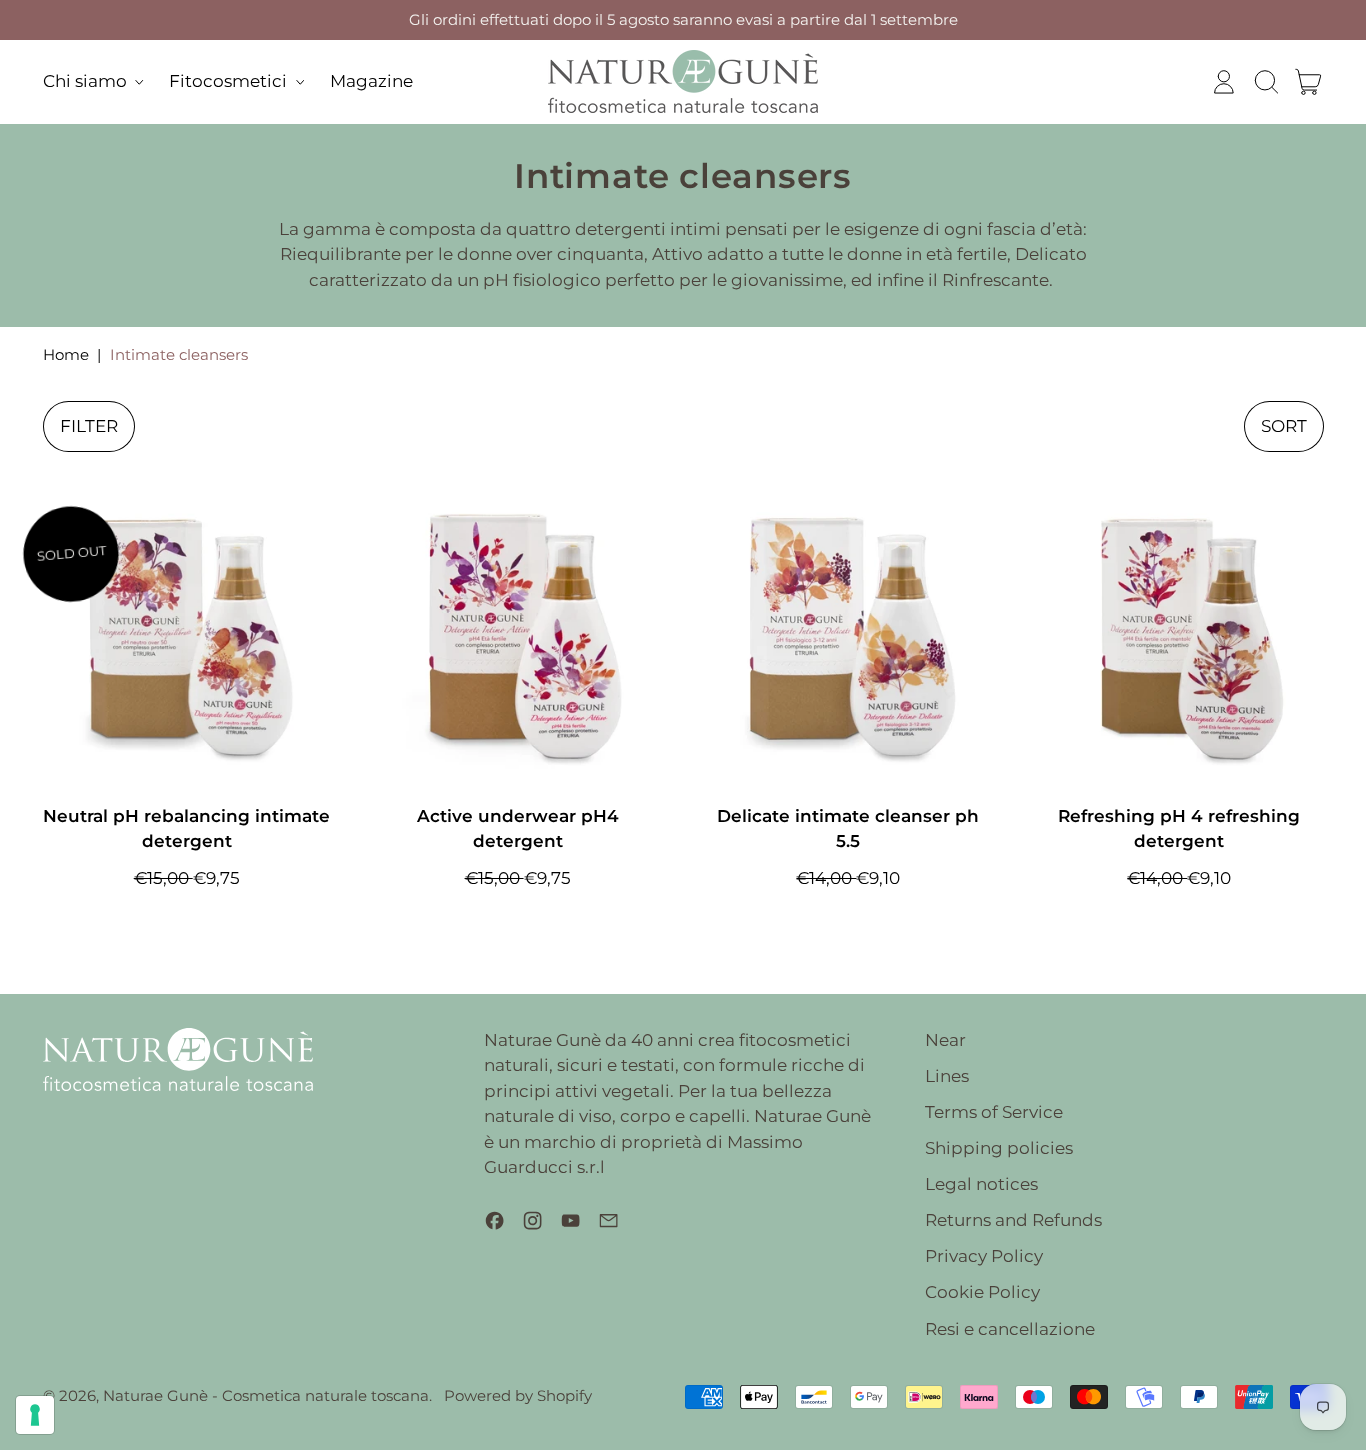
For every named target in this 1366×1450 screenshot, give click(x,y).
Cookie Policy (982, 1292)
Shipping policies (999, 1148)
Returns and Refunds (1013, 1220)
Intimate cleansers (179, 354)
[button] (1266, 82)
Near (945, 1040)
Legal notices (981, 1184)
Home (66, 354)
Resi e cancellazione (1010, 1329)
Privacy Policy (984, 1256)
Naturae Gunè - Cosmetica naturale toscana (266, 1395)
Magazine (371, 81)
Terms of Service (994, 1112)
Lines (947, 1076)
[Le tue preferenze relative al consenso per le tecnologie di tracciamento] (35, 1415)
